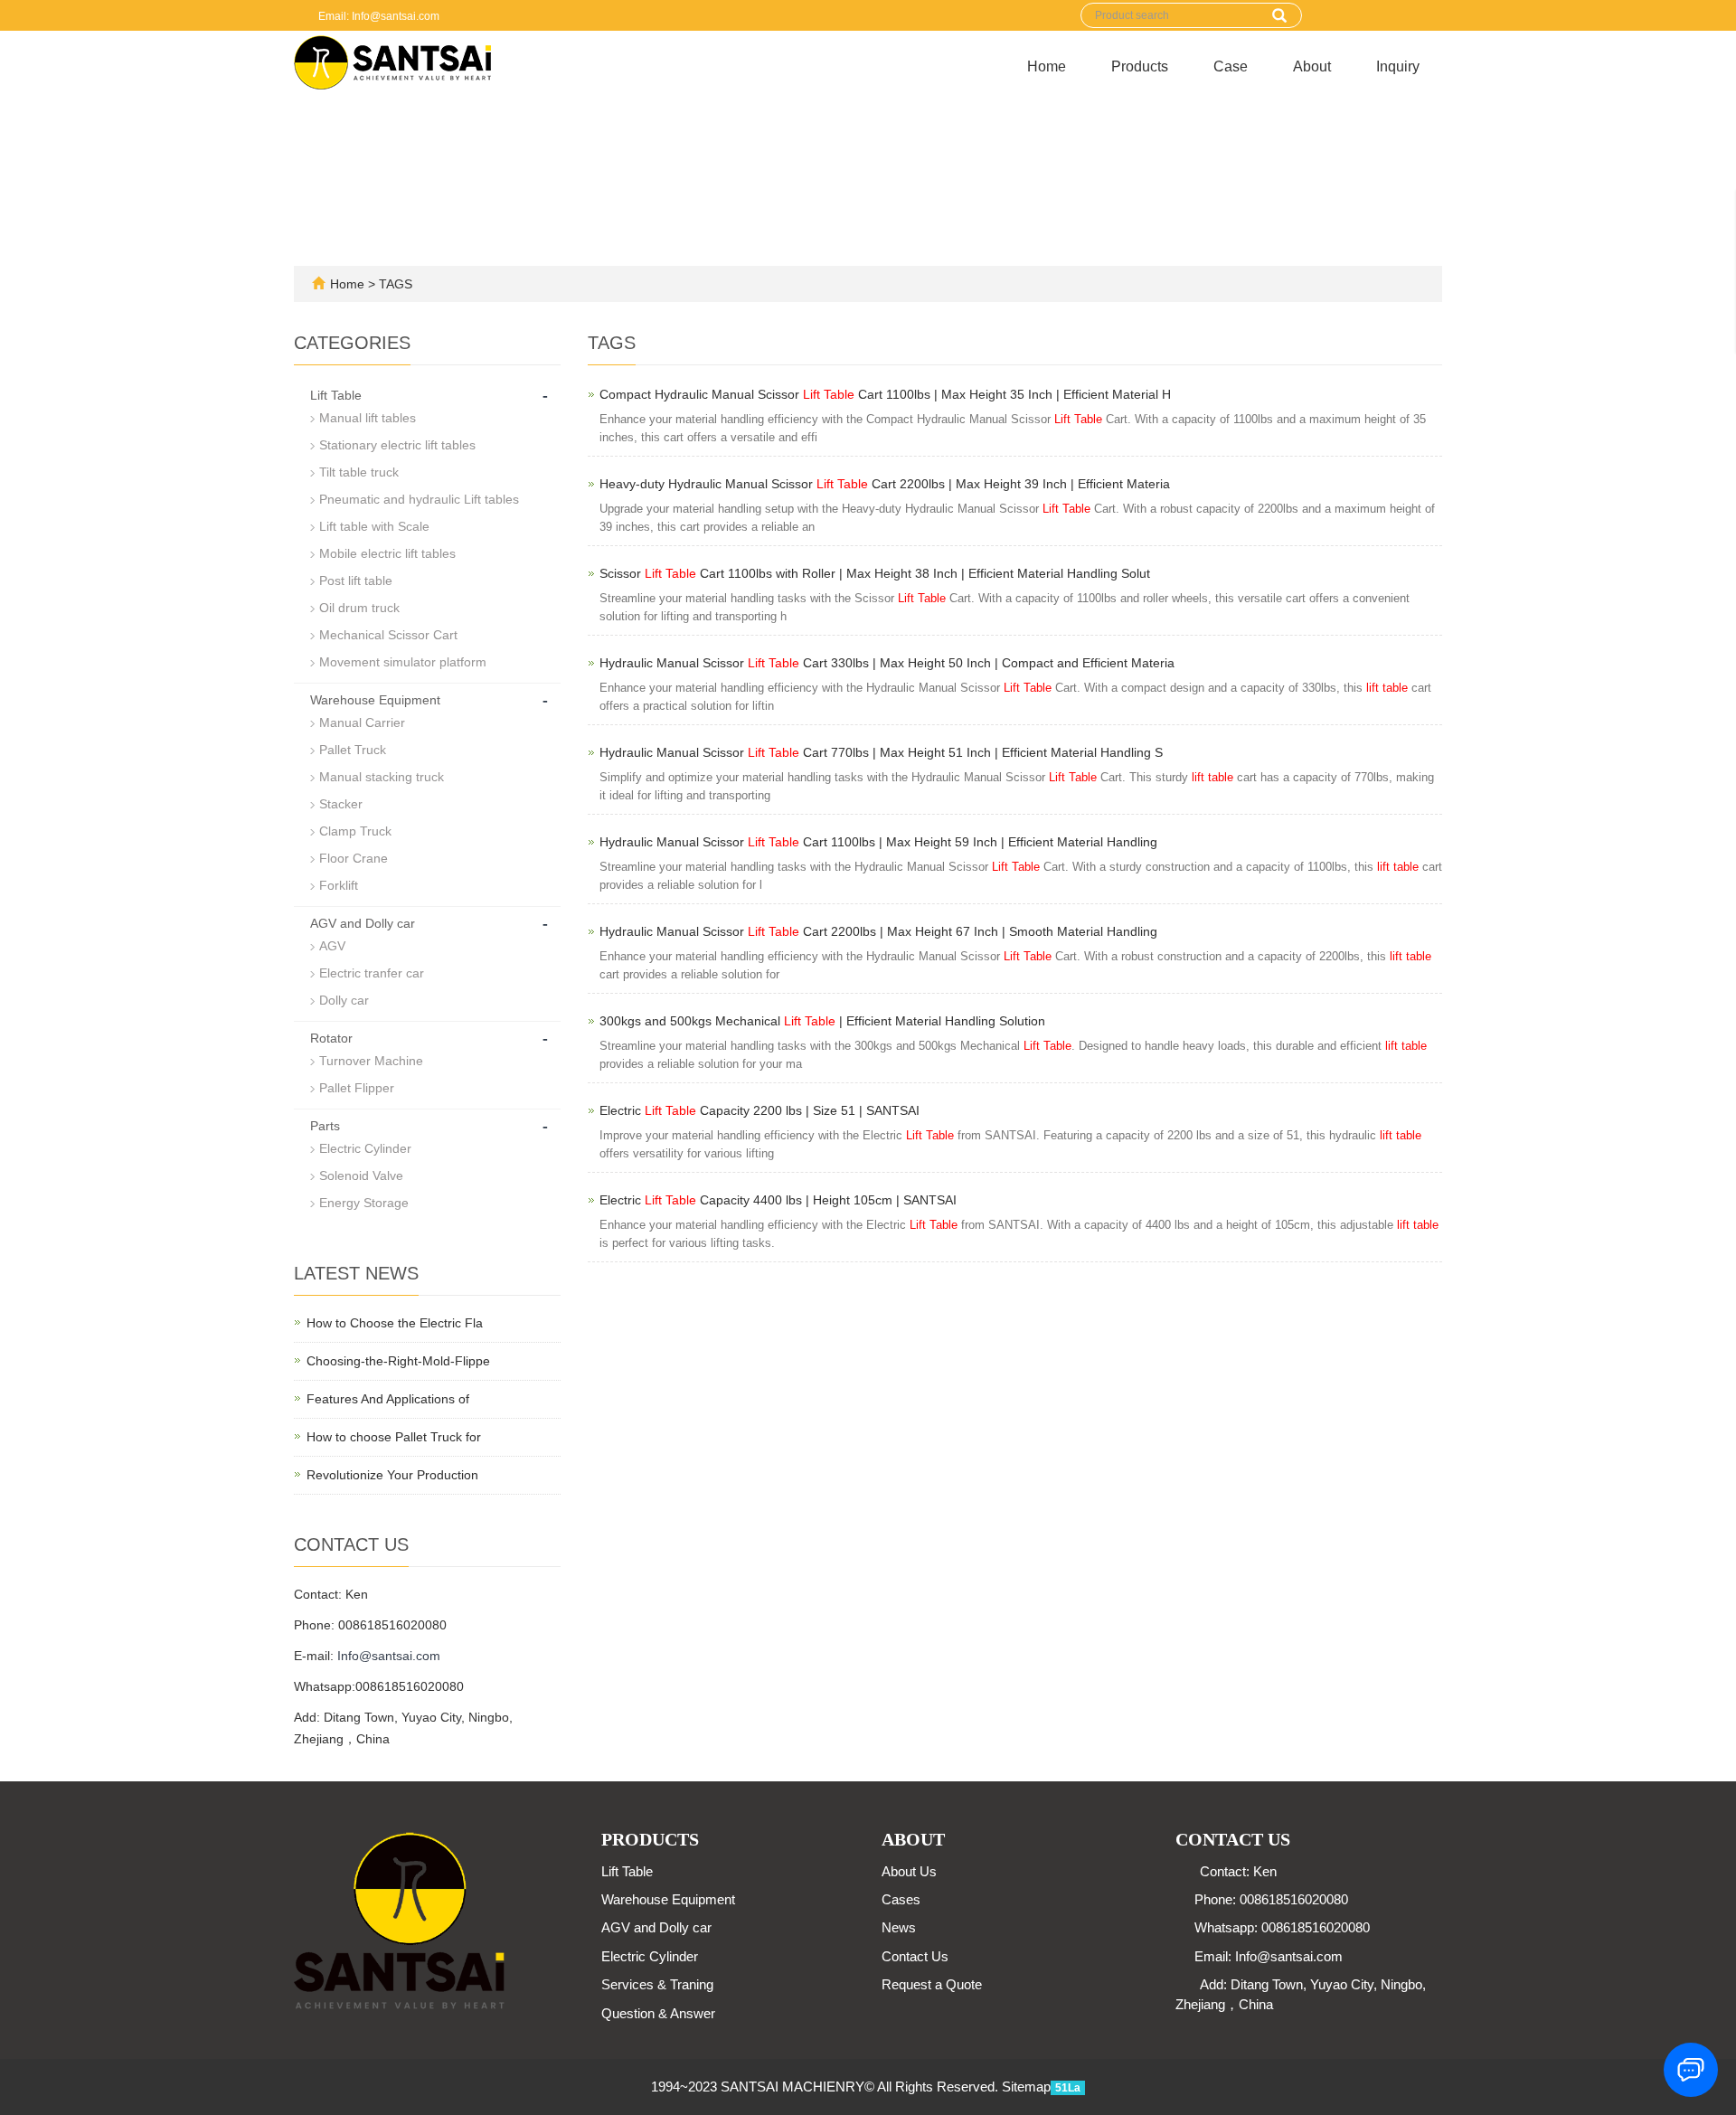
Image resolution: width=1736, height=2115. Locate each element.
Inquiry (1398, 66)
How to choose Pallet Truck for (394, 1437)
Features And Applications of (388, 1399)
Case (1231, 66)
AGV (332, 946)
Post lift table (356, 581)
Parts (325, 1126)
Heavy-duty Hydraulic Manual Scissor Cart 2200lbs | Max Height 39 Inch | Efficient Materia (885, 484)
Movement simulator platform (403, 662)
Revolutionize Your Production (392, 1475)
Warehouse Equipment (375, 700)
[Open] (1716, 271)
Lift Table (336, 395)
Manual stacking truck (382, 777)
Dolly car (344, 1000)
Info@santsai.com (389, 1656)
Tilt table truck (359, 472)
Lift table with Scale (374, 526)
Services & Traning (657, 1984)
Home (1047, 66)
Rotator (331, 1038)
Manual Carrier (362, 722)
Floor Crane (354, 858)
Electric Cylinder (365, 1148)
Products (1140, 66)
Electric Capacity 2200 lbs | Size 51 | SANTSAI (759, 1110)
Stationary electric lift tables (397, 445)
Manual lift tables (368, 418)
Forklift (339, 885)
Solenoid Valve (361, 1176)
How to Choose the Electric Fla (395, 1323)
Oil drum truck (359, 608)
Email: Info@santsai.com (377, 16)
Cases (901, 1899)
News (899, 1927)
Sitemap (1026, 2087)
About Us (909, 1871)
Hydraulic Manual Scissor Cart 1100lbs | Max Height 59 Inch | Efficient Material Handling (878, 842)
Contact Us (915, 1956)
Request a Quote (932, 1984)
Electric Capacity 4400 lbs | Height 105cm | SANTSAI (778, 1200)
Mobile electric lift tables (387, 553)
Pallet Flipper (357, 1088)
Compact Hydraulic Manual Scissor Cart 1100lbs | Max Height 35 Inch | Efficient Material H (885, 394)
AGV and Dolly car (363, 923)
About (1312, 66)
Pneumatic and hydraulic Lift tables (419, 499)
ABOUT (913, 1839)
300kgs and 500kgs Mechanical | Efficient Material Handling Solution (822, 1021)
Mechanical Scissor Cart (388, 635)
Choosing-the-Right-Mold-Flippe (398, 1361)
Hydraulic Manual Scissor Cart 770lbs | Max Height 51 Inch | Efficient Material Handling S (881, 752)
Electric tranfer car (372, 973)
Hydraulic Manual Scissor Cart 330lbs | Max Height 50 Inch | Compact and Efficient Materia (887, 663)
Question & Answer (658, 2013)
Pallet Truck (353, 750)
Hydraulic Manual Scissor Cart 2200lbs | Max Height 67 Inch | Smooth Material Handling (878, 931)
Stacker (341, 804)
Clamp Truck (355, 831)
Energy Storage (364, 1203)
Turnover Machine (371, 1061)
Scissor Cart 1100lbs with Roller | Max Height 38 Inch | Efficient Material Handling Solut (875, 573)
